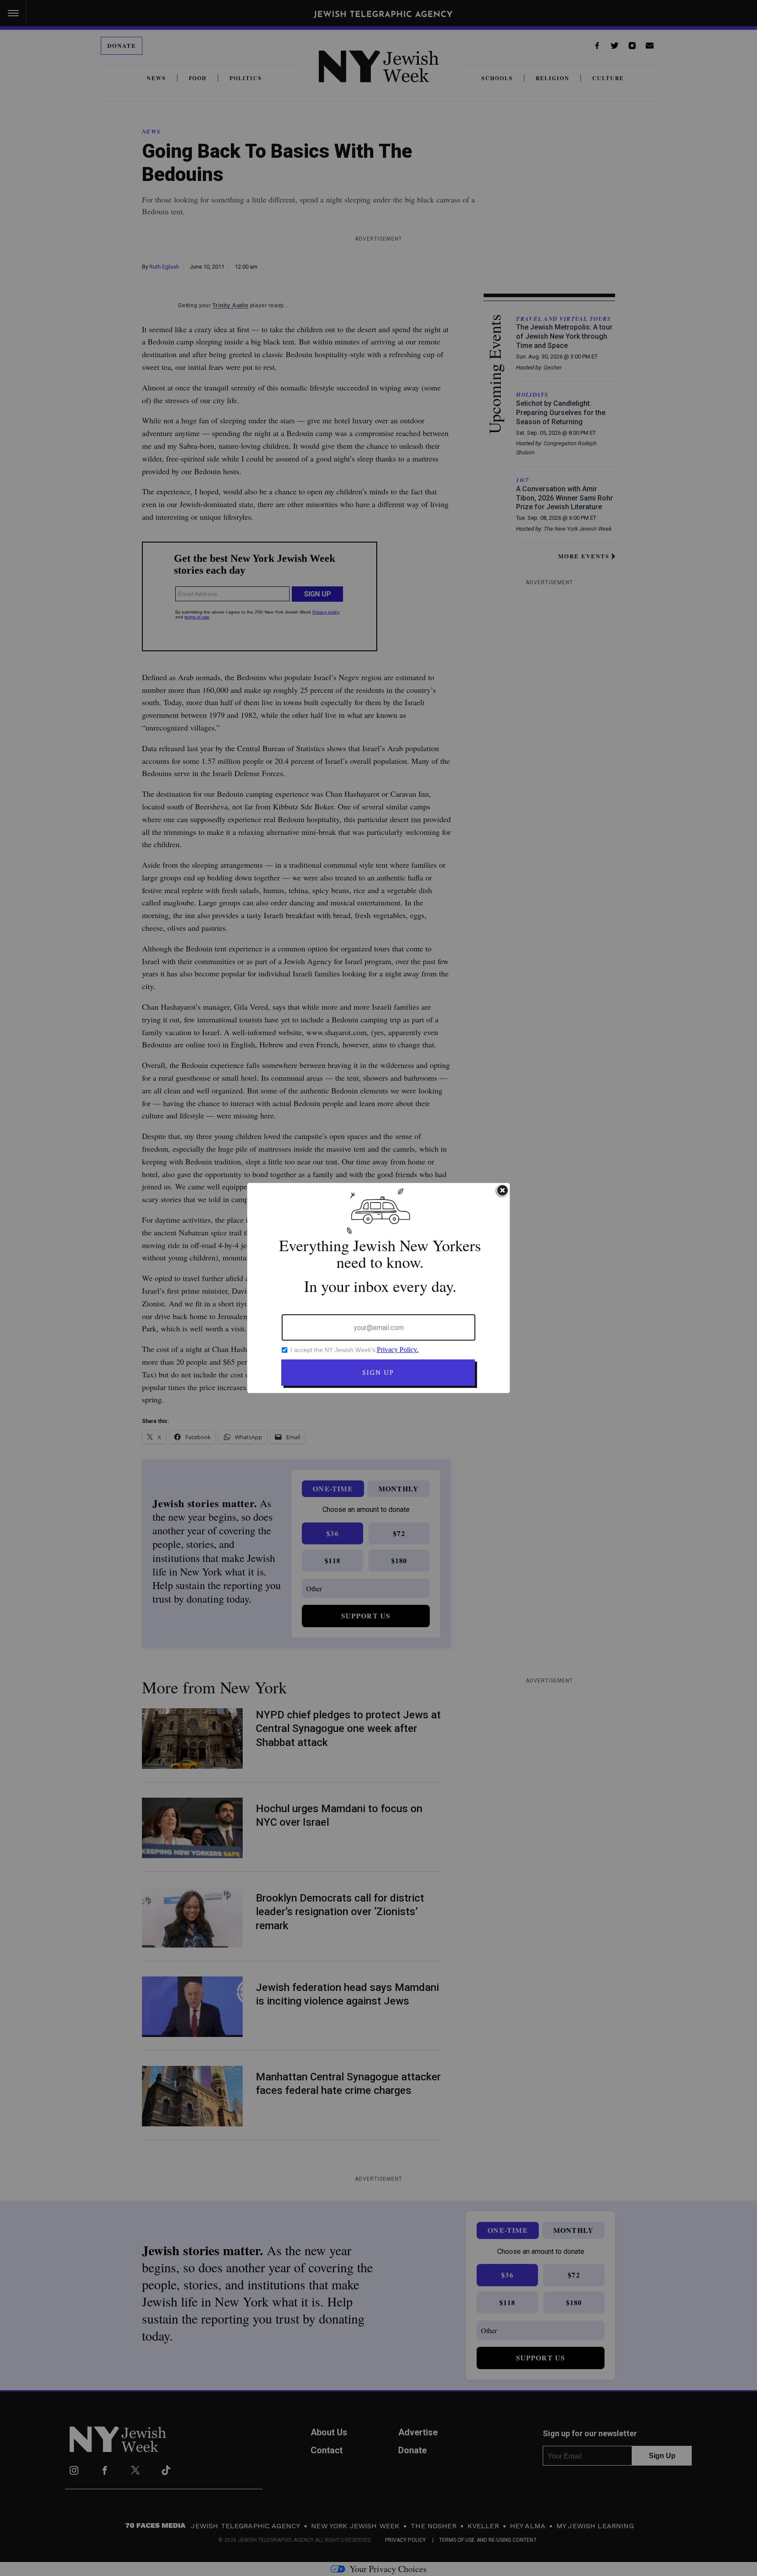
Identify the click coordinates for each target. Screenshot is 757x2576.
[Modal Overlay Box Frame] (378, 1288)
